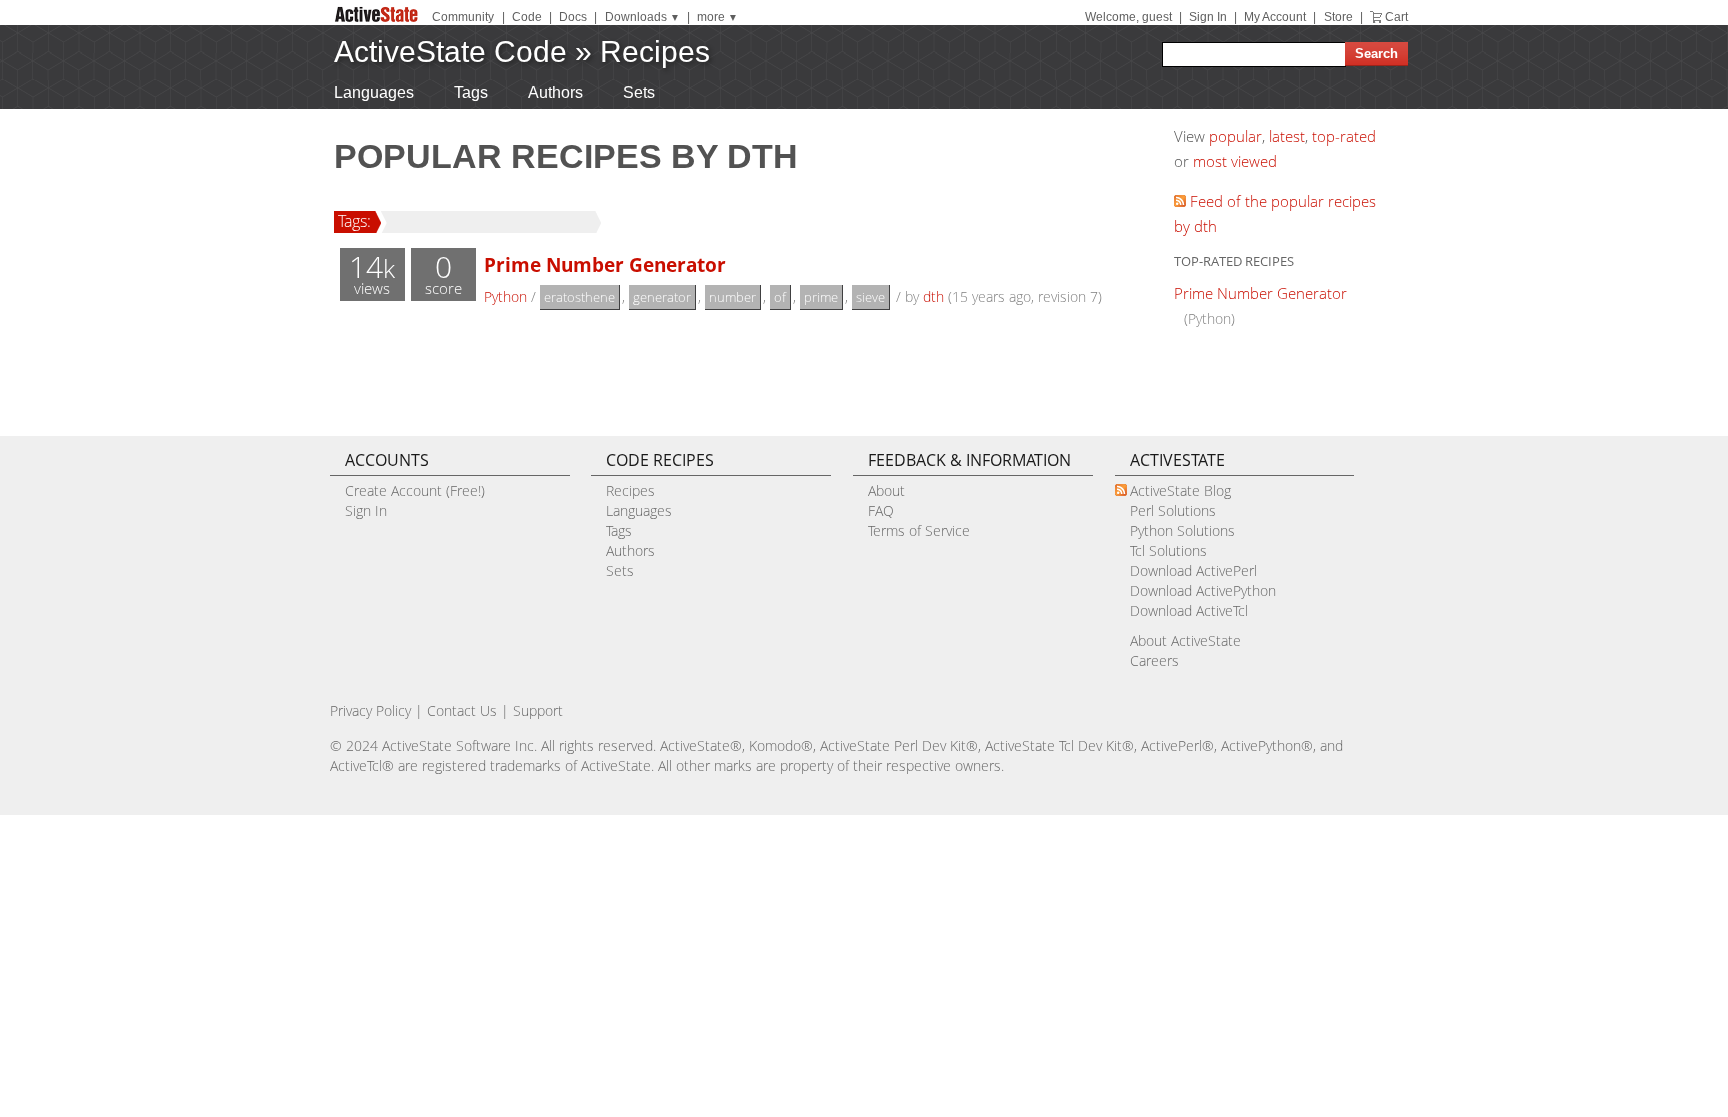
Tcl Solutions (1168, 550)
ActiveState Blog (1180, 490)
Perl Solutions (1173, 510)
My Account (1275, 17)
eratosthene (579, 297)
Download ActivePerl (1193, 570)
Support (538, 710)
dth (933, 296)
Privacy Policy (370, 710)
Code (527, 17)
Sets (639, 92)
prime (821, 297)
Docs (573, 17)
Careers (1154, 660)
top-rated (1344, 136)
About (886, 490)
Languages (374, 92)
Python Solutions (1182, 530)
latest (1287, 136)
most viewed (1235, 161)
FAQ (881, 510)
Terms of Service (919, 530)
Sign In (1208, 17)
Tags (471, 92)
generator (662, 297)
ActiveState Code (450, 51)
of (780, 297)
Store (1338, 17)
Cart (1396, 17)
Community (463, 17)
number (732, 297)
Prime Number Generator (605, 264)
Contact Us (462, 710)
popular (1235, 136)
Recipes (655, 51)
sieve (870, 297)
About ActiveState (1185, 640)
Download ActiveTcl (1189, 610)
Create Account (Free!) (415, 490)
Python (505, 296)
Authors (555, 92)
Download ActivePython (1203, 590)
